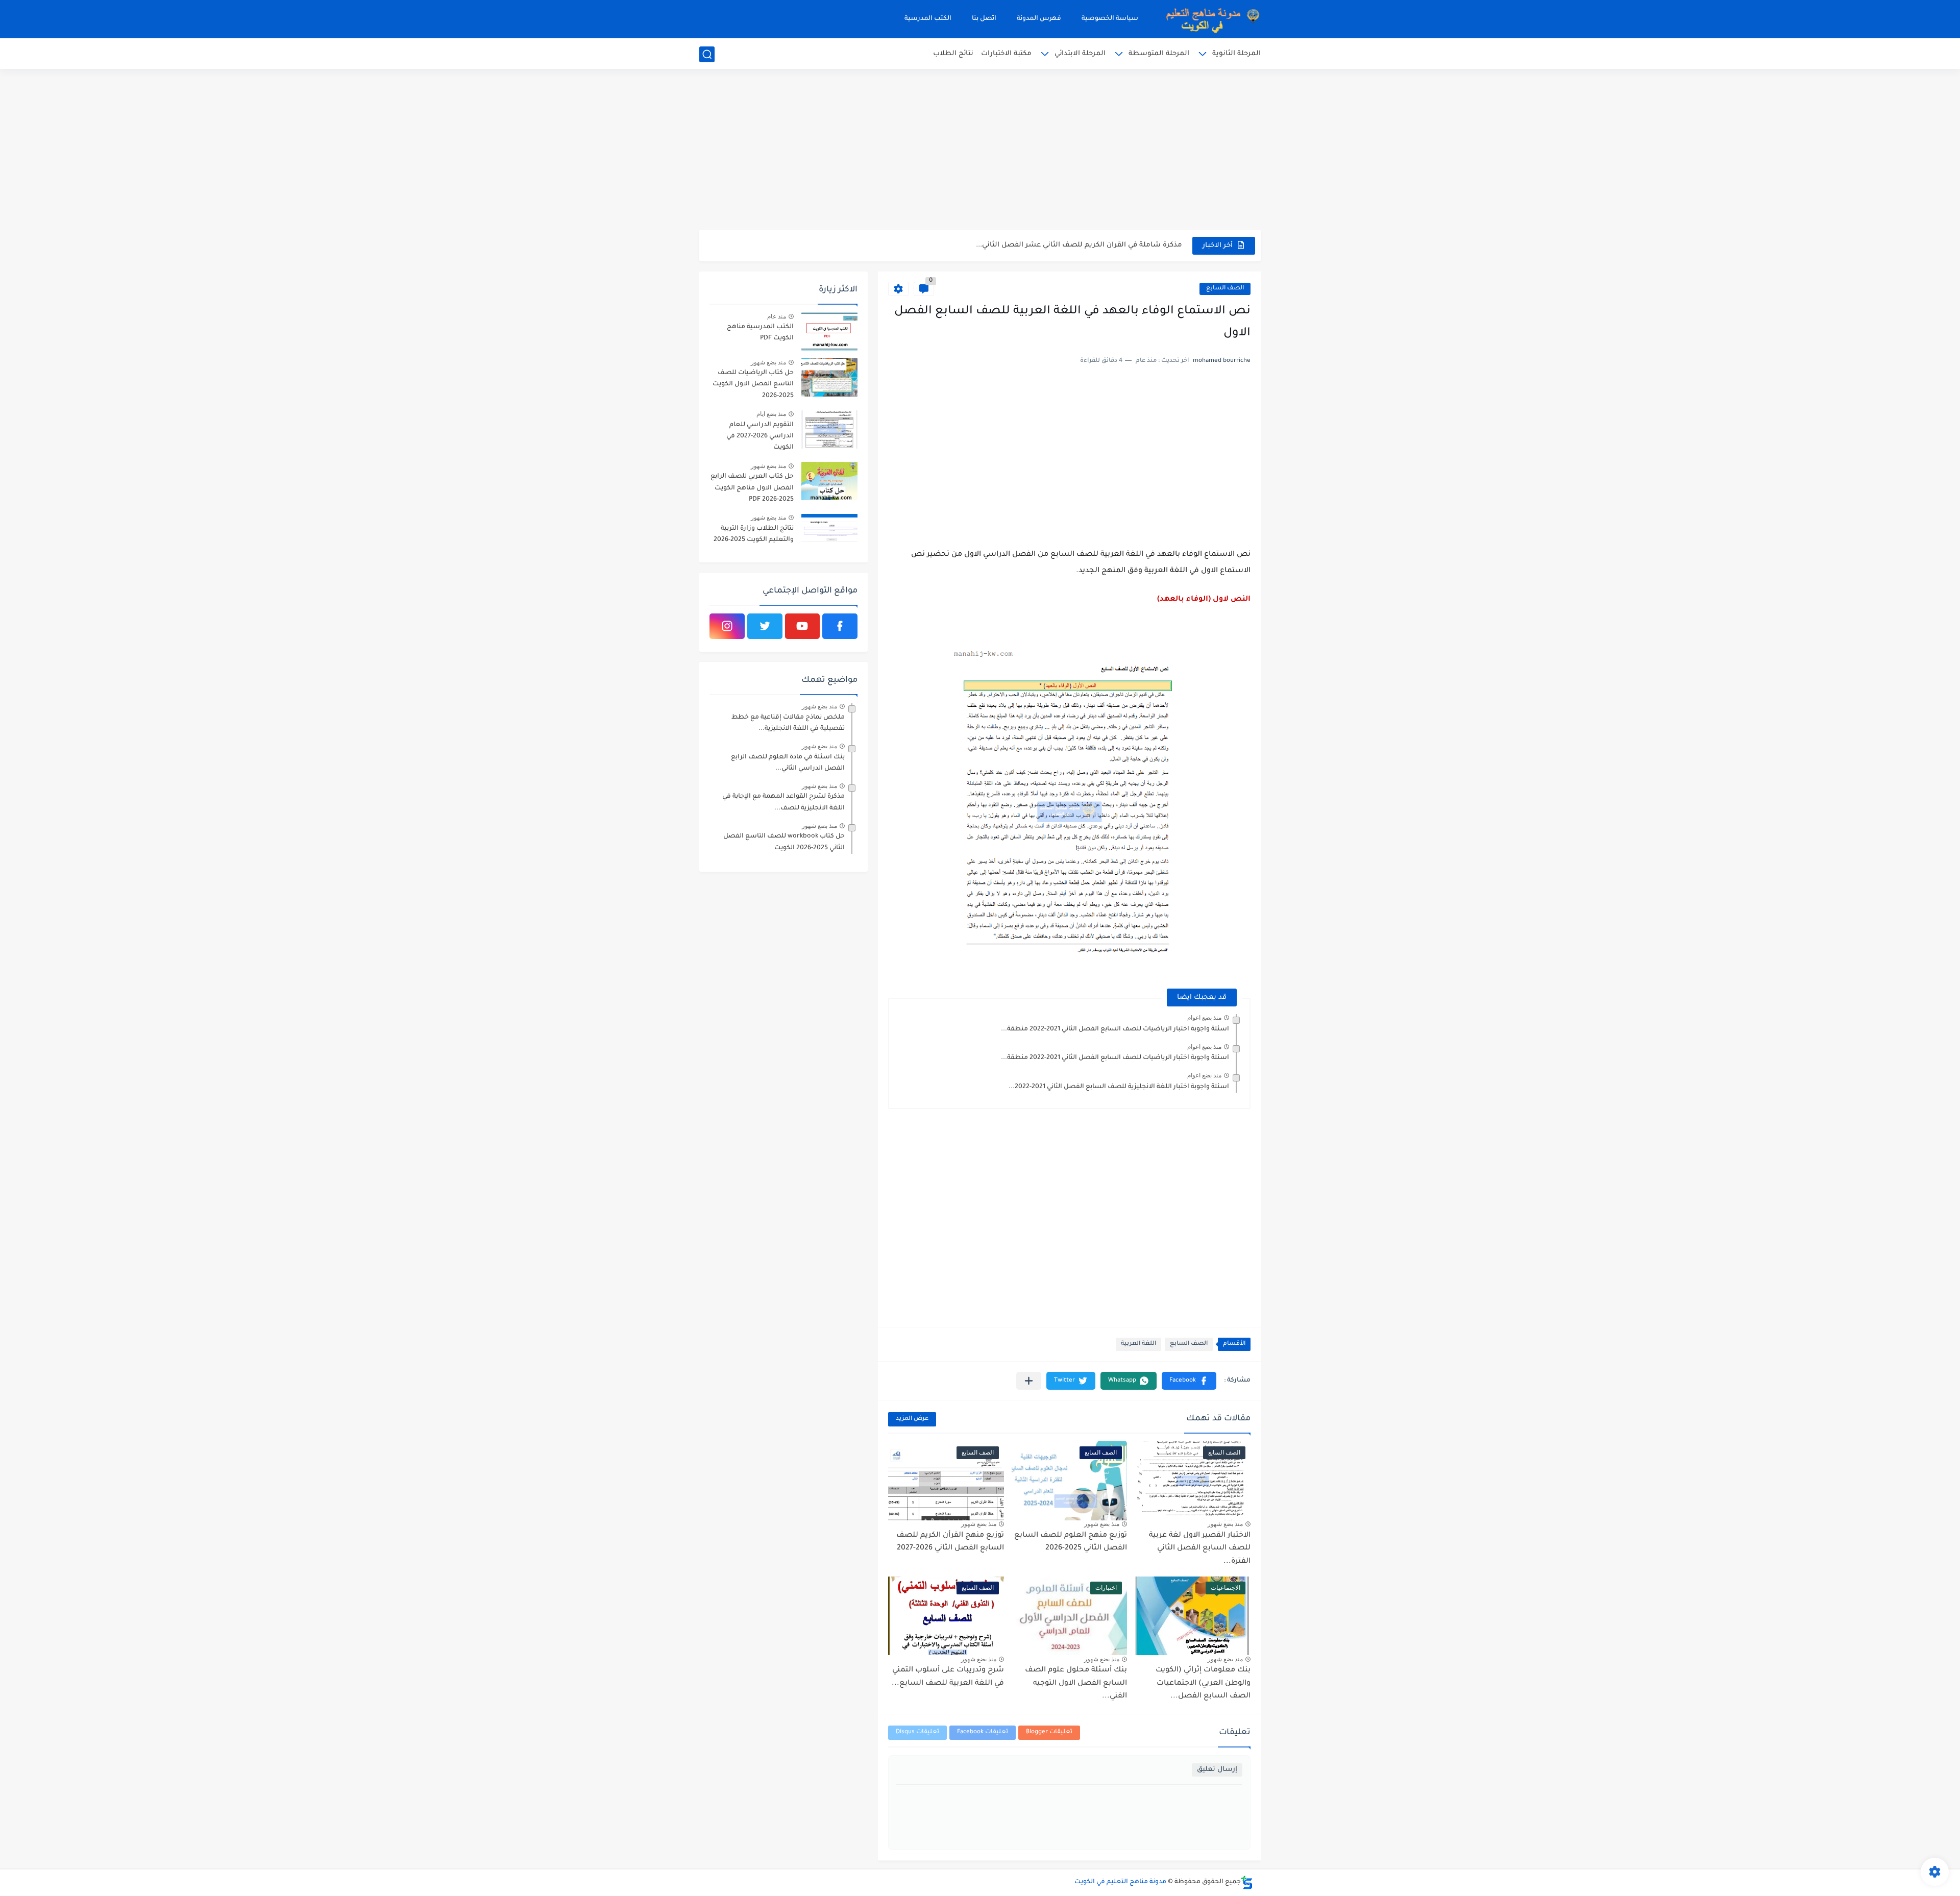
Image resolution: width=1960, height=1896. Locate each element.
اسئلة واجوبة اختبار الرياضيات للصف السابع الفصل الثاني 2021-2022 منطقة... (1115, 1029)
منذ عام (777, 316)
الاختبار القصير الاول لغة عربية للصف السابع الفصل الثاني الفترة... (1200, 1549)
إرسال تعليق (1217, 1770)
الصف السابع (1225, 289)
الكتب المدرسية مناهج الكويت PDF (760, 333)
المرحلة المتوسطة (1159, 54)
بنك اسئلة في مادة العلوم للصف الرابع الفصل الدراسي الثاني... (788, 763)
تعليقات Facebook (983, 1732)
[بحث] (707, 54)
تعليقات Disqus (917, 1732)
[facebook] (840, 626)
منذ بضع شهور (1225, 1524)
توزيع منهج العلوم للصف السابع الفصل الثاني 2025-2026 (1071, 1542)
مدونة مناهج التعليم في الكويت (1120, 1882)
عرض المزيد (912, 1419)
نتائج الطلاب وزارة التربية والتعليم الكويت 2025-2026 (754, 534)
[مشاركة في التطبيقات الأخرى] (1029, 1381)
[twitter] (765, 626)
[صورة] (829, 331)
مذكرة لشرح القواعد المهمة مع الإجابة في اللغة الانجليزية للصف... (783, 802)
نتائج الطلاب (953, 54)
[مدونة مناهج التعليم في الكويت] (1210, 19)
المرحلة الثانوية (1236, 54)
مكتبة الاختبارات (1006, 54)
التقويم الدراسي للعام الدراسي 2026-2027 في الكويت (760, 437)
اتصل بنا (984, 19)
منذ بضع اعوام (1204, 1018)
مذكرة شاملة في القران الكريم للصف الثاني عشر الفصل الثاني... (1079, 245)
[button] (1189, 1381)
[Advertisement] (980, 151)
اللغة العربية (1138, 1344)
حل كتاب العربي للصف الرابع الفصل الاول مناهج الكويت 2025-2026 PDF (752, 488)
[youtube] (803, 626)
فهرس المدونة (1039, 19)
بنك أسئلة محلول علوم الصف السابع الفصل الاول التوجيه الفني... (1076, 1683)
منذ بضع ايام (771, 414)
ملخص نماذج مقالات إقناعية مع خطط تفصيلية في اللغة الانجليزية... (788, 723)
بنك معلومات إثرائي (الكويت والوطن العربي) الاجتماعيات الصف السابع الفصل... (1203, 1683)
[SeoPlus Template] (1247, 1882)
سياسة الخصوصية (1110, 19)
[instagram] (727, 626)
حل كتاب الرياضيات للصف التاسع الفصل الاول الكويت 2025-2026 (753, 385)
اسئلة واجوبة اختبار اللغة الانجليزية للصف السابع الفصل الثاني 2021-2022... (1119, 1087)
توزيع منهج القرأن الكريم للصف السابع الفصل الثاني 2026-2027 (950, 1542)
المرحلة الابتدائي (1080, 54)
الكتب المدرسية (928, 19)
